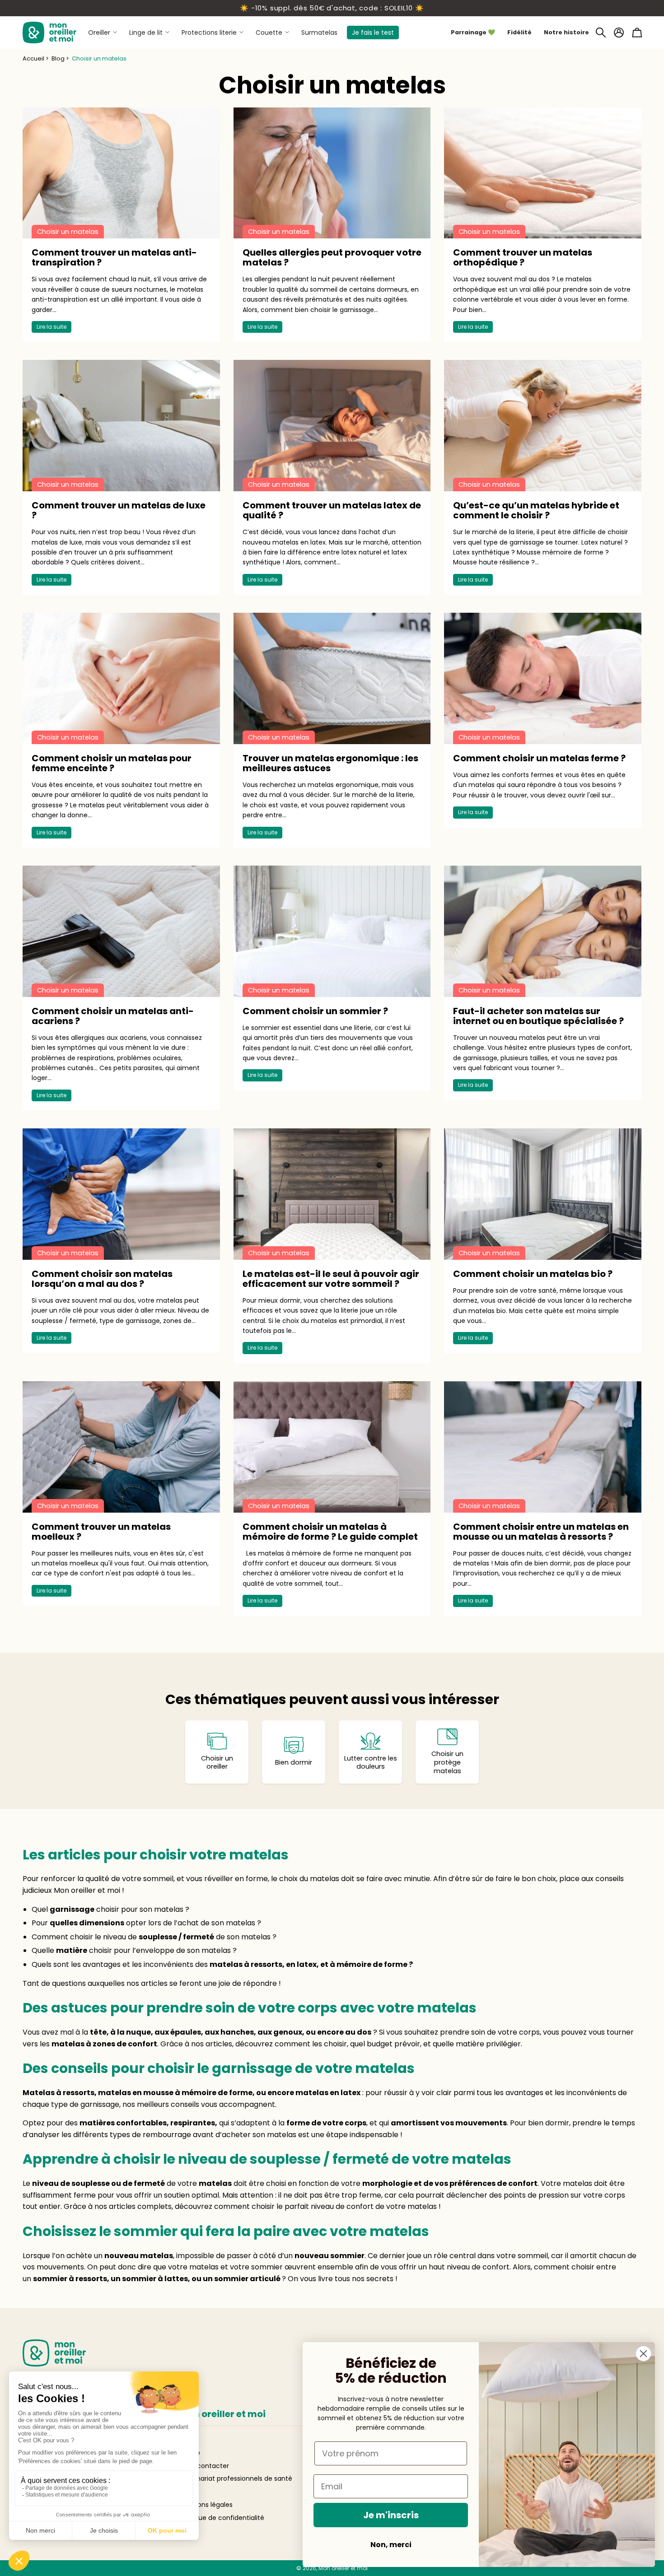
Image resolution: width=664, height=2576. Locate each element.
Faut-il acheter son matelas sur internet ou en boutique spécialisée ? (538, 1016)
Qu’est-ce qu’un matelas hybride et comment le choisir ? (536, 510)
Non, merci (391, 2545)
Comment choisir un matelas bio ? (533, 1274)
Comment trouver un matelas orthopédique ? (523, 257)
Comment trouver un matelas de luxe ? (119, 510)
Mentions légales (206, 2505)
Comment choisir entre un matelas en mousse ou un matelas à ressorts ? (541, 1532)
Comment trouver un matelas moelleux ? (101, 1532)
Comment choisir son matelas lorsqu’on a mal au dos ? (102, 1279)
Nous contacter (204, 2466)
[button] (601, 33)
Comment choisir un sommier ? (315, 1011)
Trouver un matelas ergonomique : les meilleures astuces (330, 763)
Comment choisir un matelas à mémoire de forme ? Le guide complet (330, 1532)
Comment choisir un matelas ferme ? (539, 758)
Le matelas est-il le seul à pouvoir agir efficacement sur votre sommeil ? (331, 1279)
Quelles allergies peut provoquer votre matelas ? (332, 257)
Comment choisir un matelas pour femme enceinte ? (112, 763)
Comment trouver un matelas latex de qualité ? (332, 510)
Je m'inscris (391, 2515)
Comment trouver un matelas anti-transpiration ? (114, 257)
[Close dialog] (643, 2354)
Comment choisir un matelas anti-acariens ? (113, 1016)
